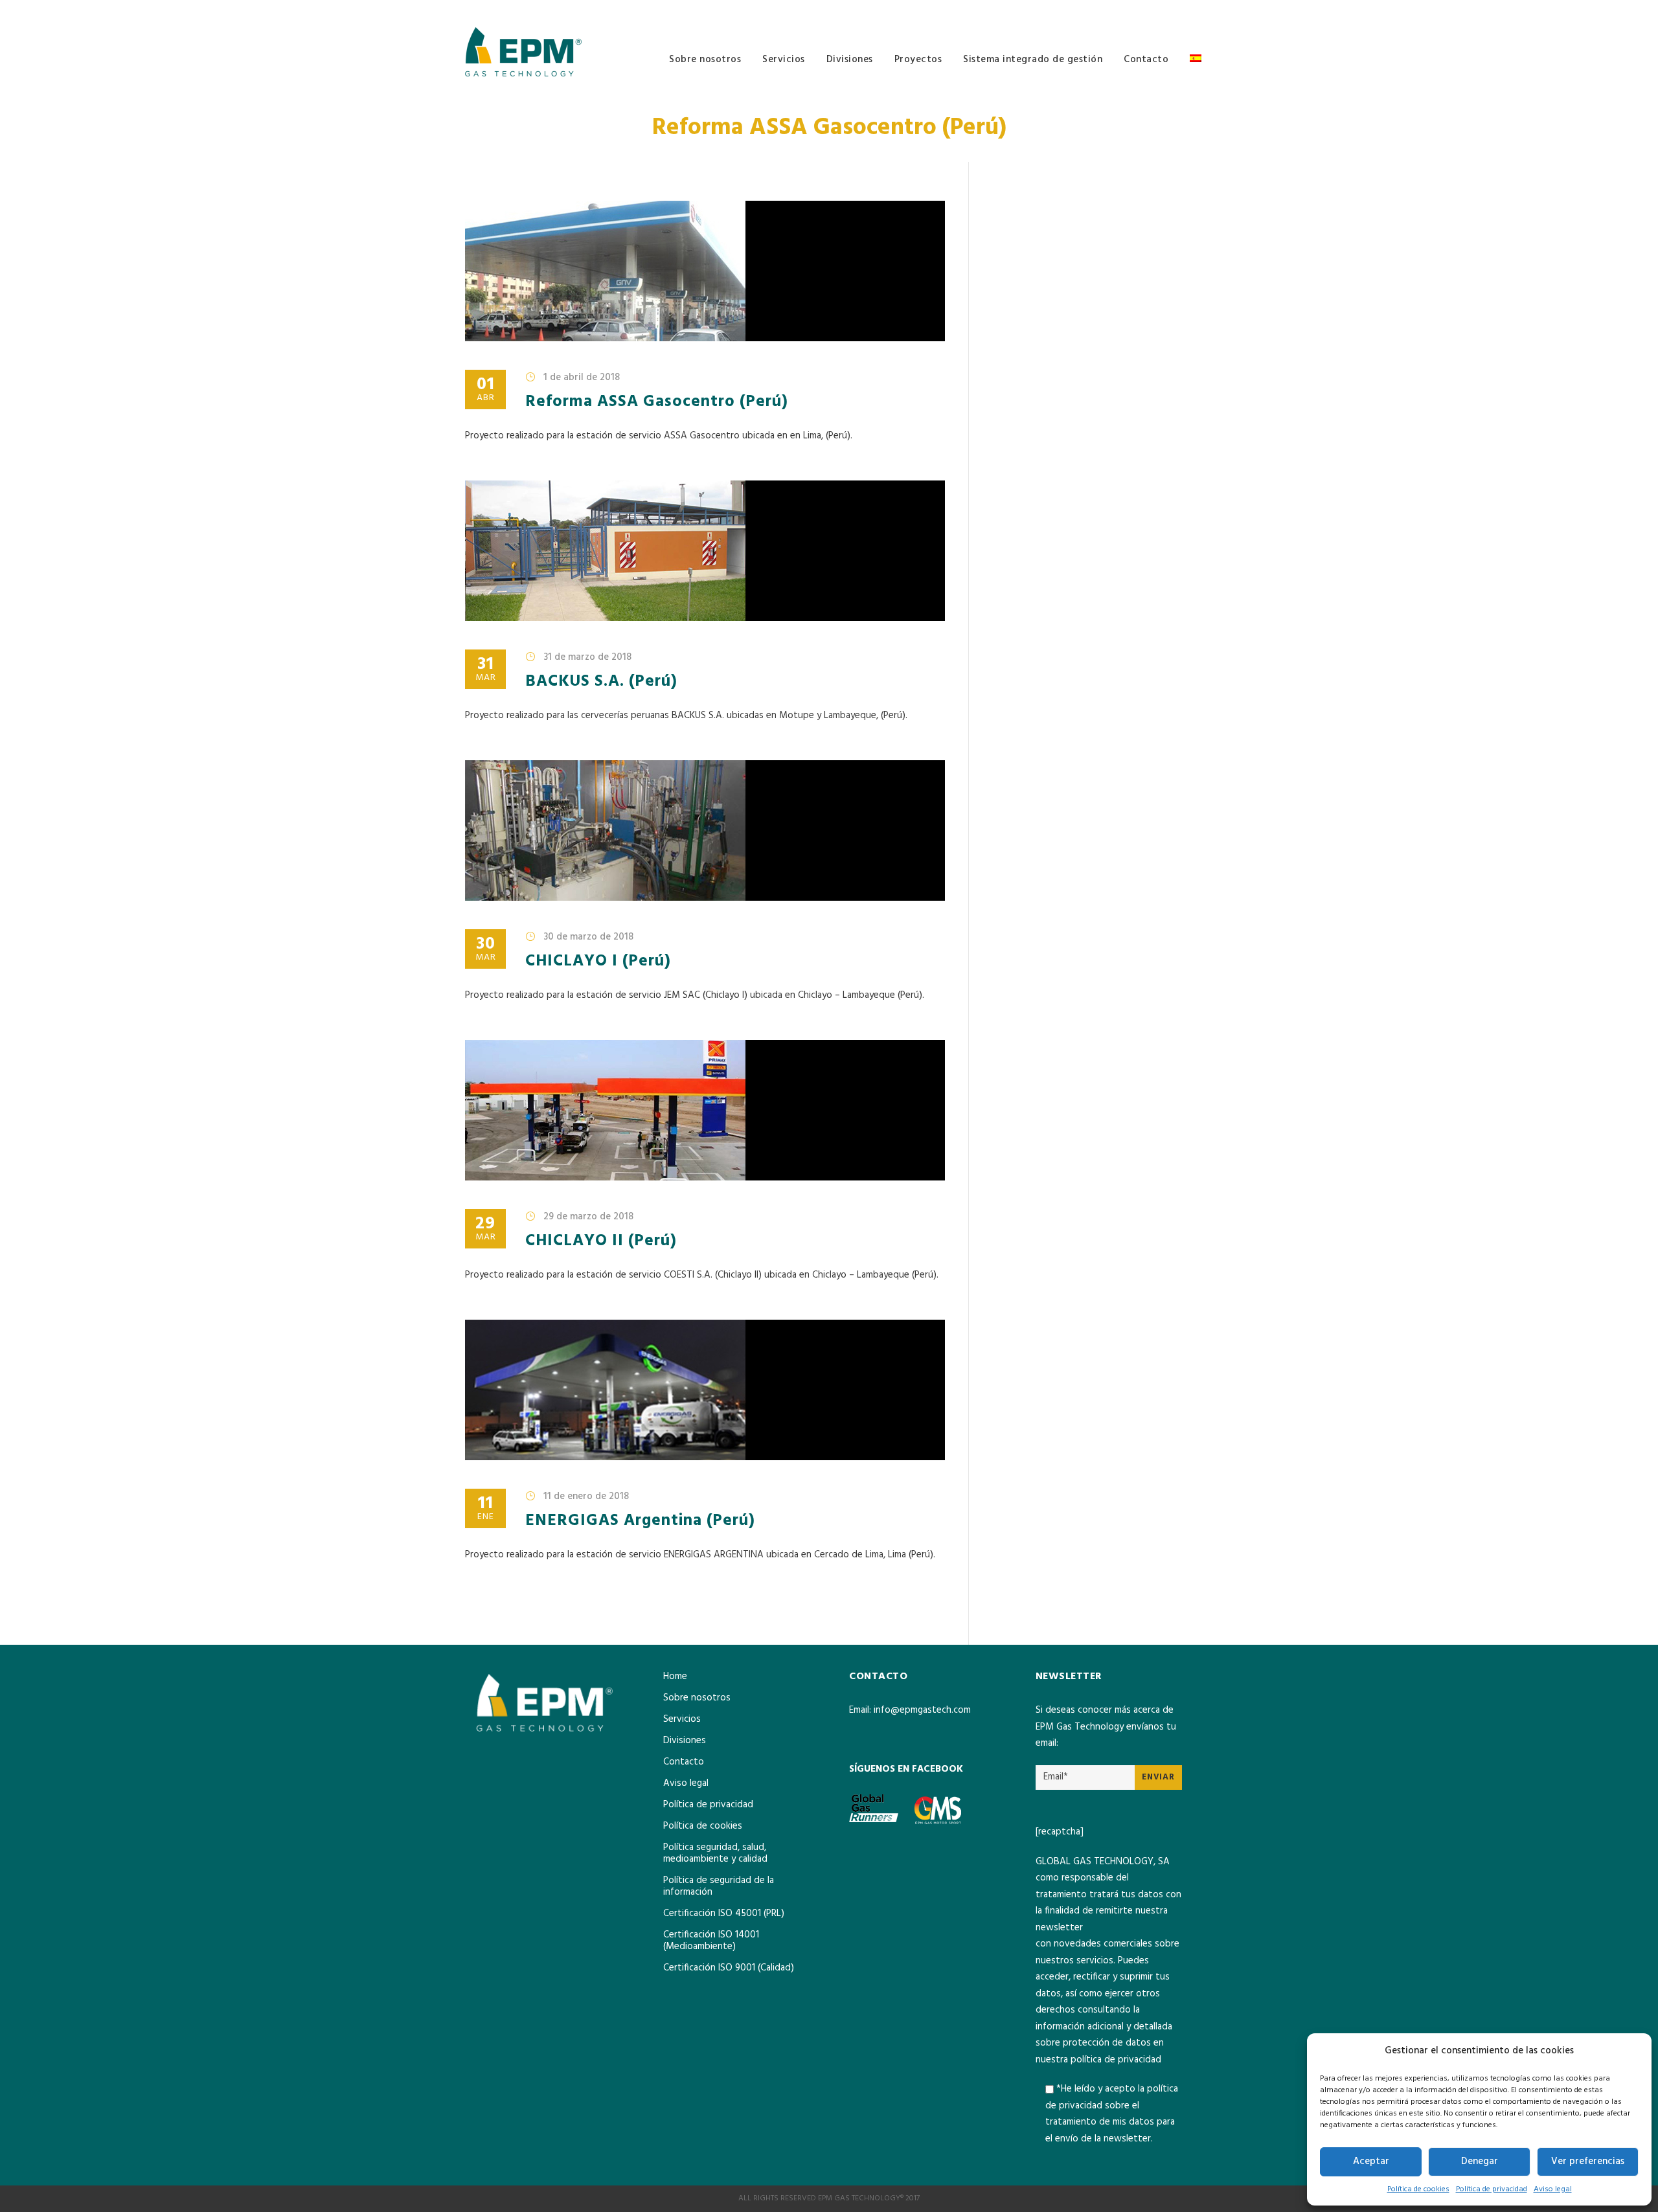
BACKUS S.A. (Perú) (601, 682)
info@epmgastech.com (922, 1710)
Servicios (784, 60)
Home (675, 1676)
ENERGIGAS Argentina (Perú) (640, 1521)
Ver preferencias (1588, 2161)
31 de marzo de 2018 (587, 657)
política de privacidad (1116, 2060)
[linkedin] (1190, 10)
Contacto (1146, 60)
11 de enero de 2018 (586, 1496)
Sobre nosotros (705, 60)
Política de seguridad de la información (719, 1886)
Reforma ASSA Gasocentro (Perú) (657, 402)
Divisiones (850, 60)
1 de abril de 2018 (582, 378)
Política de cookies (1418, 2189)
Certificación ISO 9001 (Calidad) (729, 1968)
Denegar (1480, 2161)
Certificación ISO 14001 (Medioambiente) (711, 1941)
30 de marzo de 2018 (588, 937)
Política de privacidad (1492, 2189)
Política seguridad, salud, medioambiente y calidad (715, 1853)
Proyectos (918, 60)
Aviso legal (1553, 2189)
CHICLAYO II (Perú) (601, 1241)
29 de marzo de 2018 (588, 1217)
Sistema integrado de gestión (1033, 60)
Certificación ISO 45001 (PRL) (724, 1913)
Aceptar (1371, 2161)
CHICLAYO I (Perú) (598, 962)
